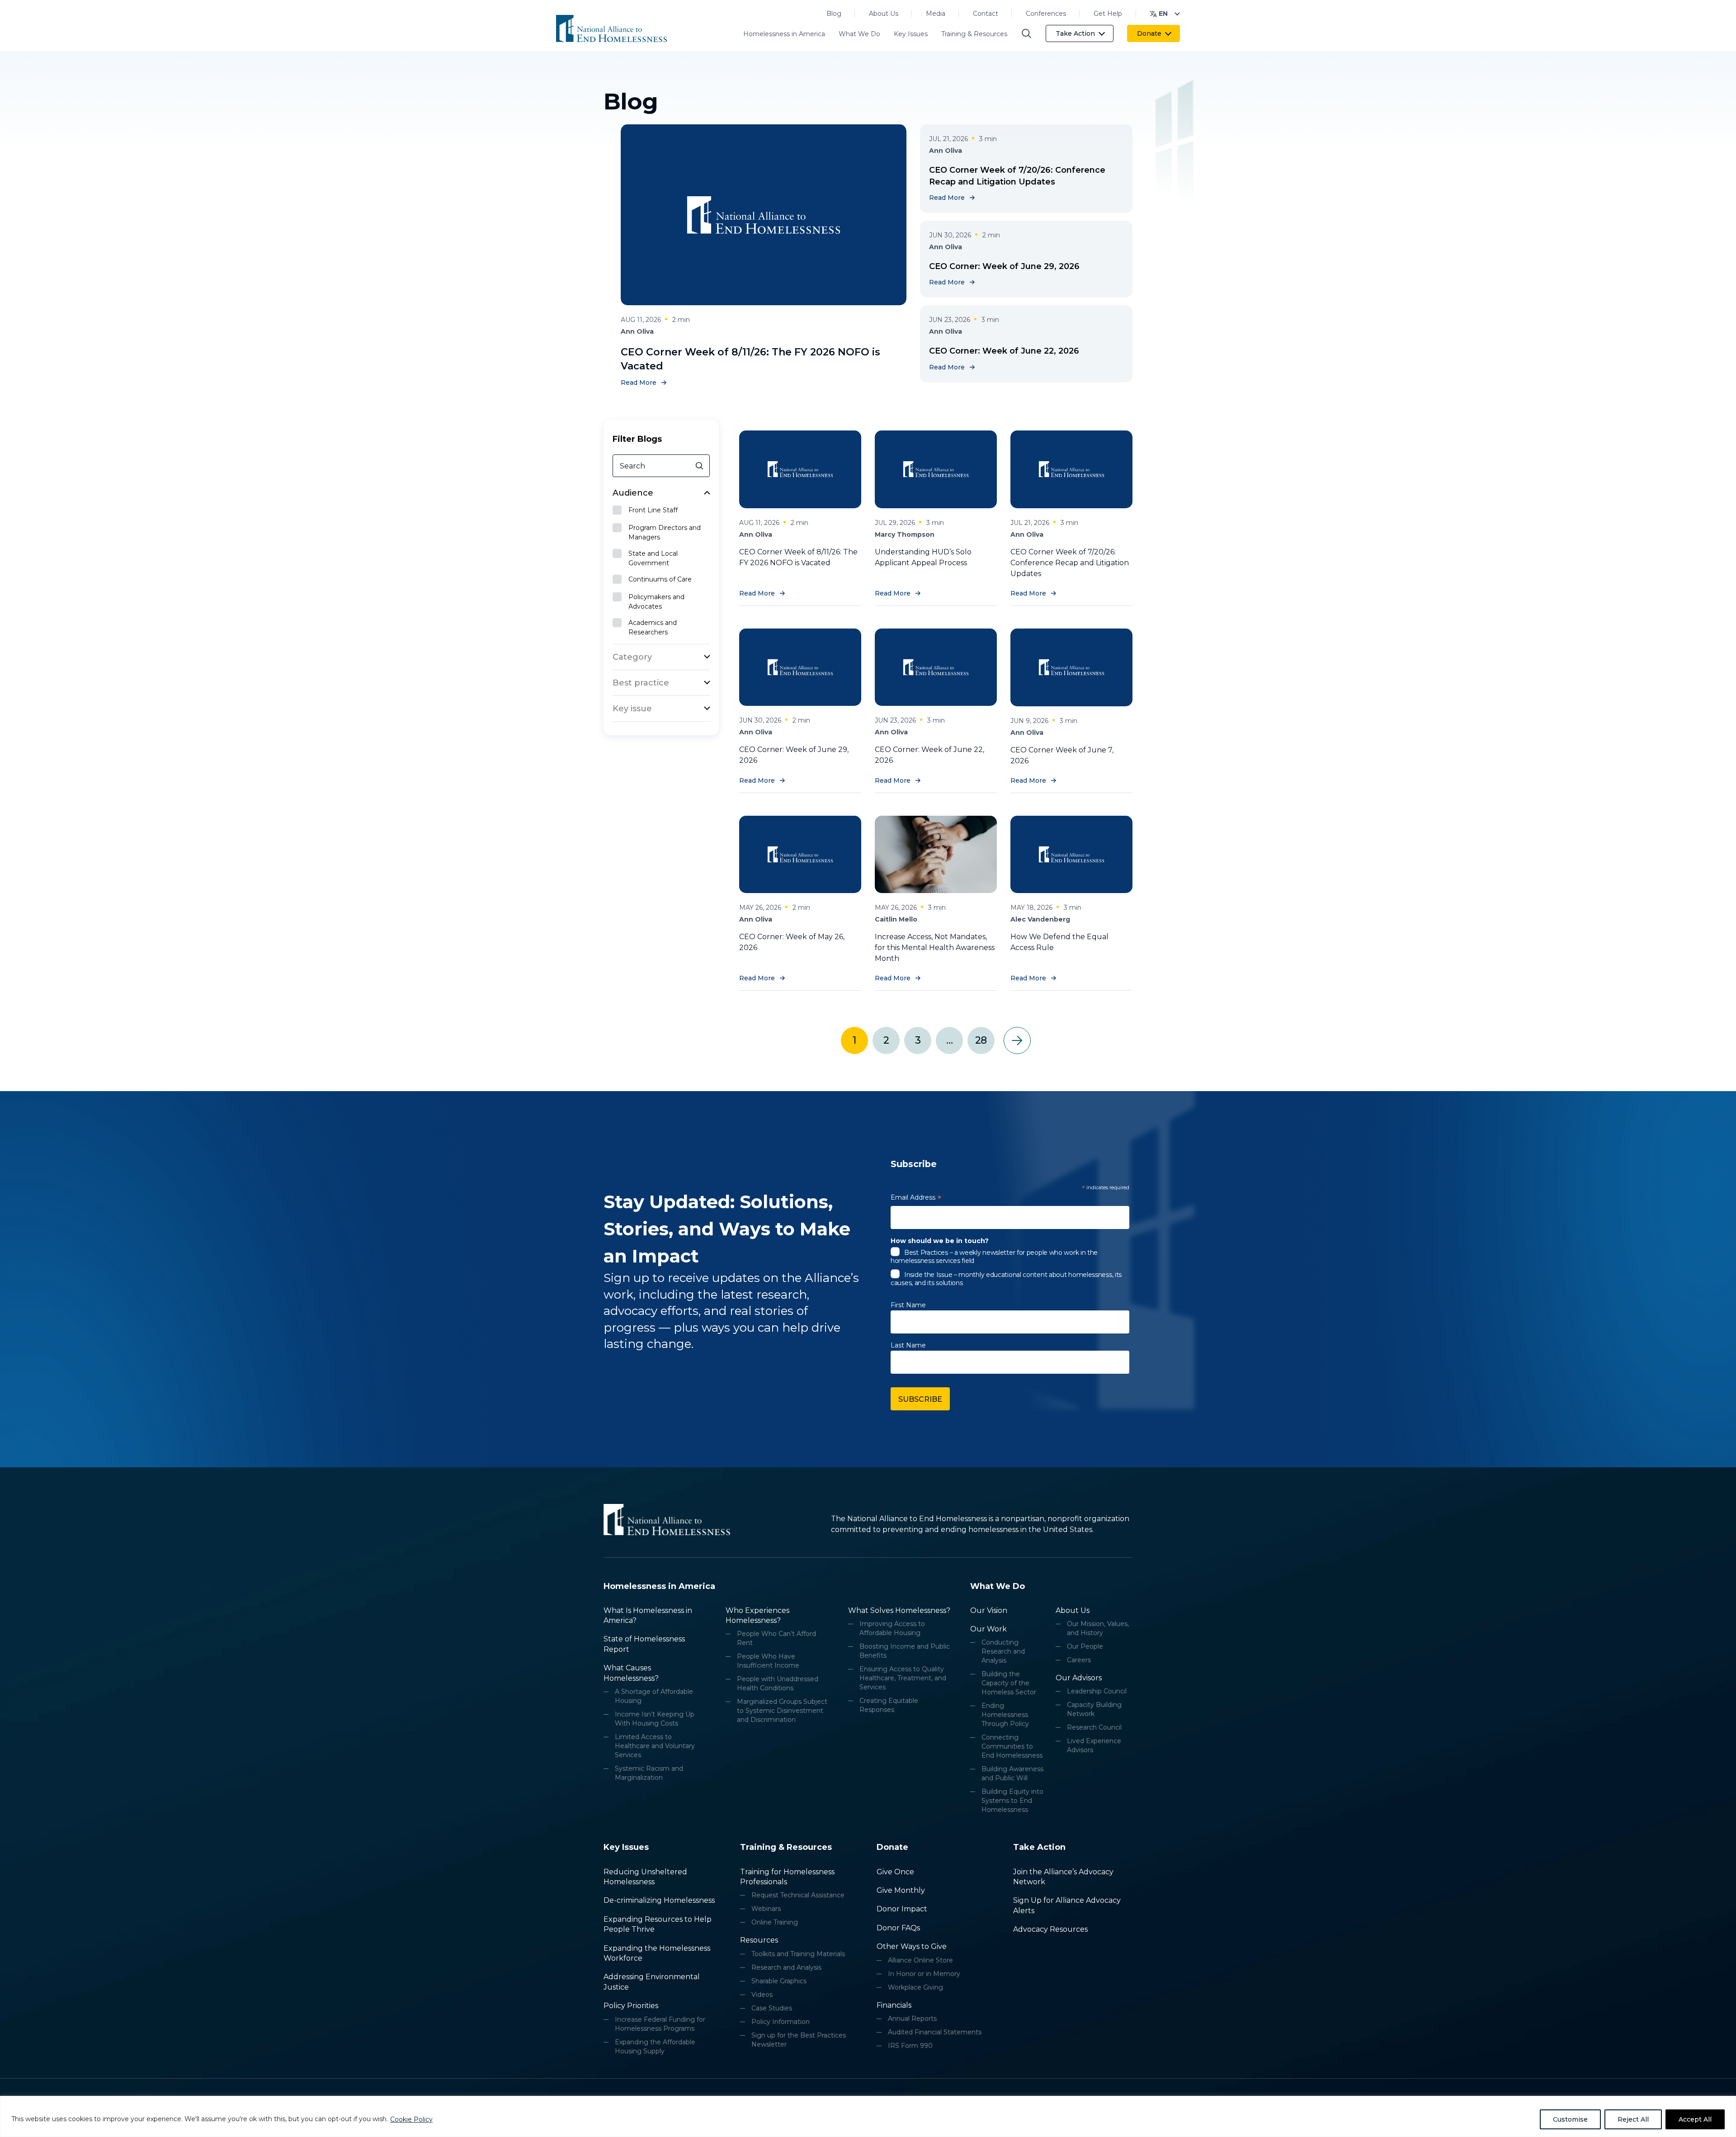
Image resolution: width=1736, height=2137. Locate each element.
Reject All (1633, 2119)
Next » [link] (1017, 1040)
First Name (908, 1305)
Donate (1149, 33)
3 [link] (918, 1040)
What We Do (859, 34)
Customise (1570, 2119)
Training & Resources (974, 34)
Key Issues (911, 34)
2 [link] (886, 1040)
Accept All (1695, 2119)
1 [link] (854, 1040)
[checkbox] (661, 511)
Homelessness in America (784, 34)
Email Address (916, 1199)
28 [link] (981, 1040)
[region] (868, 2116)
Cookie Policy (411, 2119)
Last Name (908, 1345)
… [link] (949, 1040)
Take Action (1075, 33)
